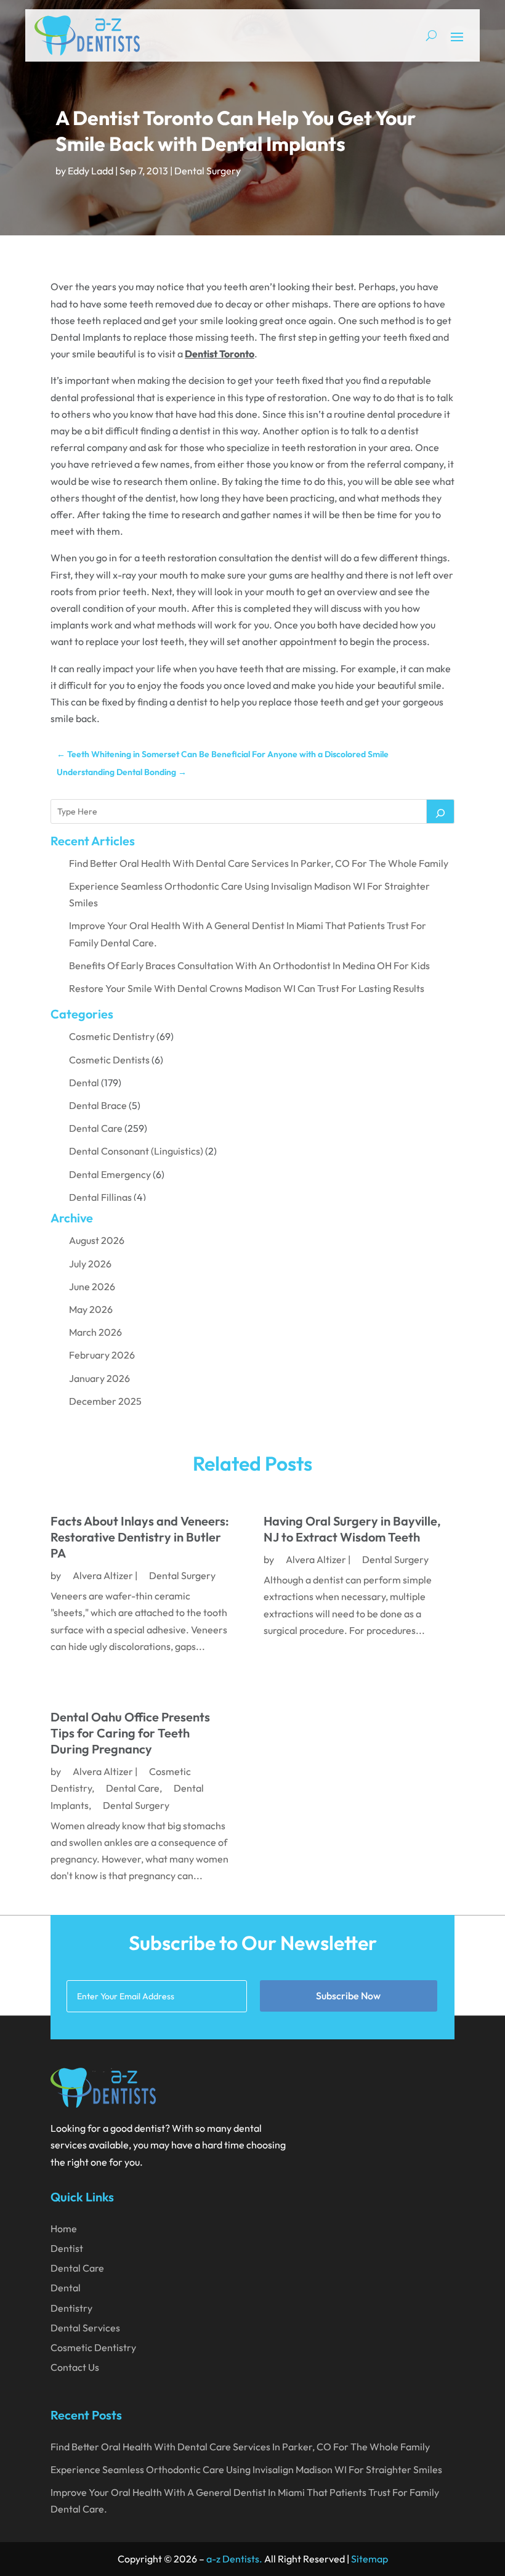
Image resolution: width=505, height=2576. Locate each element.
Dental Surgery (208, 171)
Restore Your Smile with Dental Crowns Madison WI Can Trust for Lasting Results (247, 988)
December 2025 (105, 1401)
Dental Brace (98, 1105)
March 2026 (95, 1332)
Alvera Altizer (103, 1575)
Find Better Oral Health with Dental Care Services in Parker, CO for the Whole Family (259, 863)
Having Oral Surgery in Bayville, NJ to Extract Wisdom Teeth (352, 1529)
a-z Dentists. (234, 2559)
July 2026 (90, 1264)
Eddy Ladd (91, 171)
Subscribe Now (348, 1996)
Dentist (67, 2248)
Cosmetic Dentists (109, 1060)
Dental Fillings (100, 1197)
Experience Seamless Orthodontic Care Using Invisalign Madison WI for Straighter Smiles (246, 2469)
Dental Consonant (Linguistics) (136, 1151)
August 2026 (97, 1240)
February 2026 (102, 1355)
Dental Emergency (110, 1174)
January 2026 (99, 1378)
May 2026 (91, 1309)
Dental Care (96, 1128)
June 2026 (92, 1286)
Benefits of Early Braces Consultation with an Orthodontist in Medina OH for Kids (249, 965)
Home (64, 2229)
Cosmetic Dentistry (112, 1036)
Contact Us (75, 2367)
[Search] (440, 811)
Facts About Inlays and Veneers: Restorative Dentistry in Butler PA (140, 1537)
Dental (84, 1083)
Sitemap (370, 2559)
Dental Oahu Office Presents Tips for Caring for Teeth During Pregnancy (130, 1733)
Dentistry (71, 2308)
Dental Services (85, 2328)
